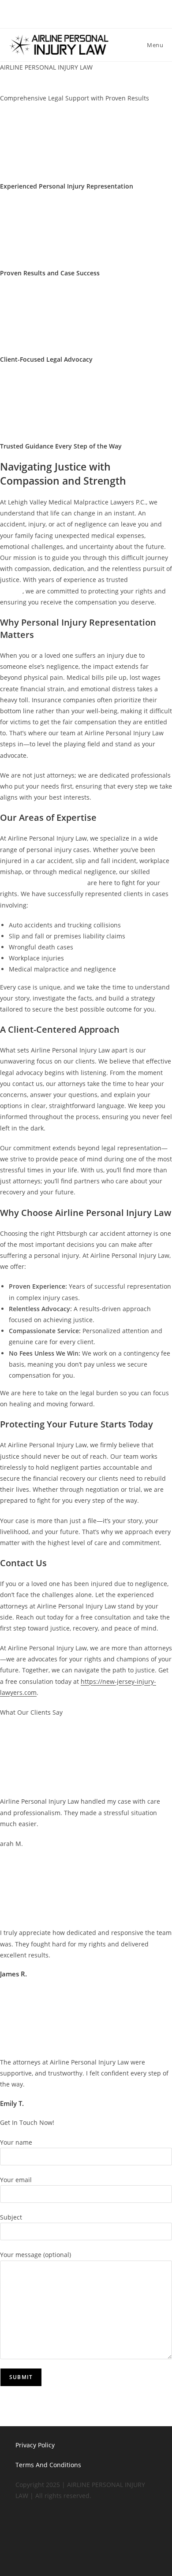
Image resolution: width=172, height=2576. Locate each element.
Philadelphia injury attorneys (43, 883)
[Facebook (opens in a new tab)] (82, 13)
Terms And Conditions (48, 2465)
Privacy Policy (35, 2445)
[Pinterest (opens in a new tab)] (93, 13)
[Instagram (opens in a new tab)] (103, 13)
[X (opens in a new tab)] (70, 13)
